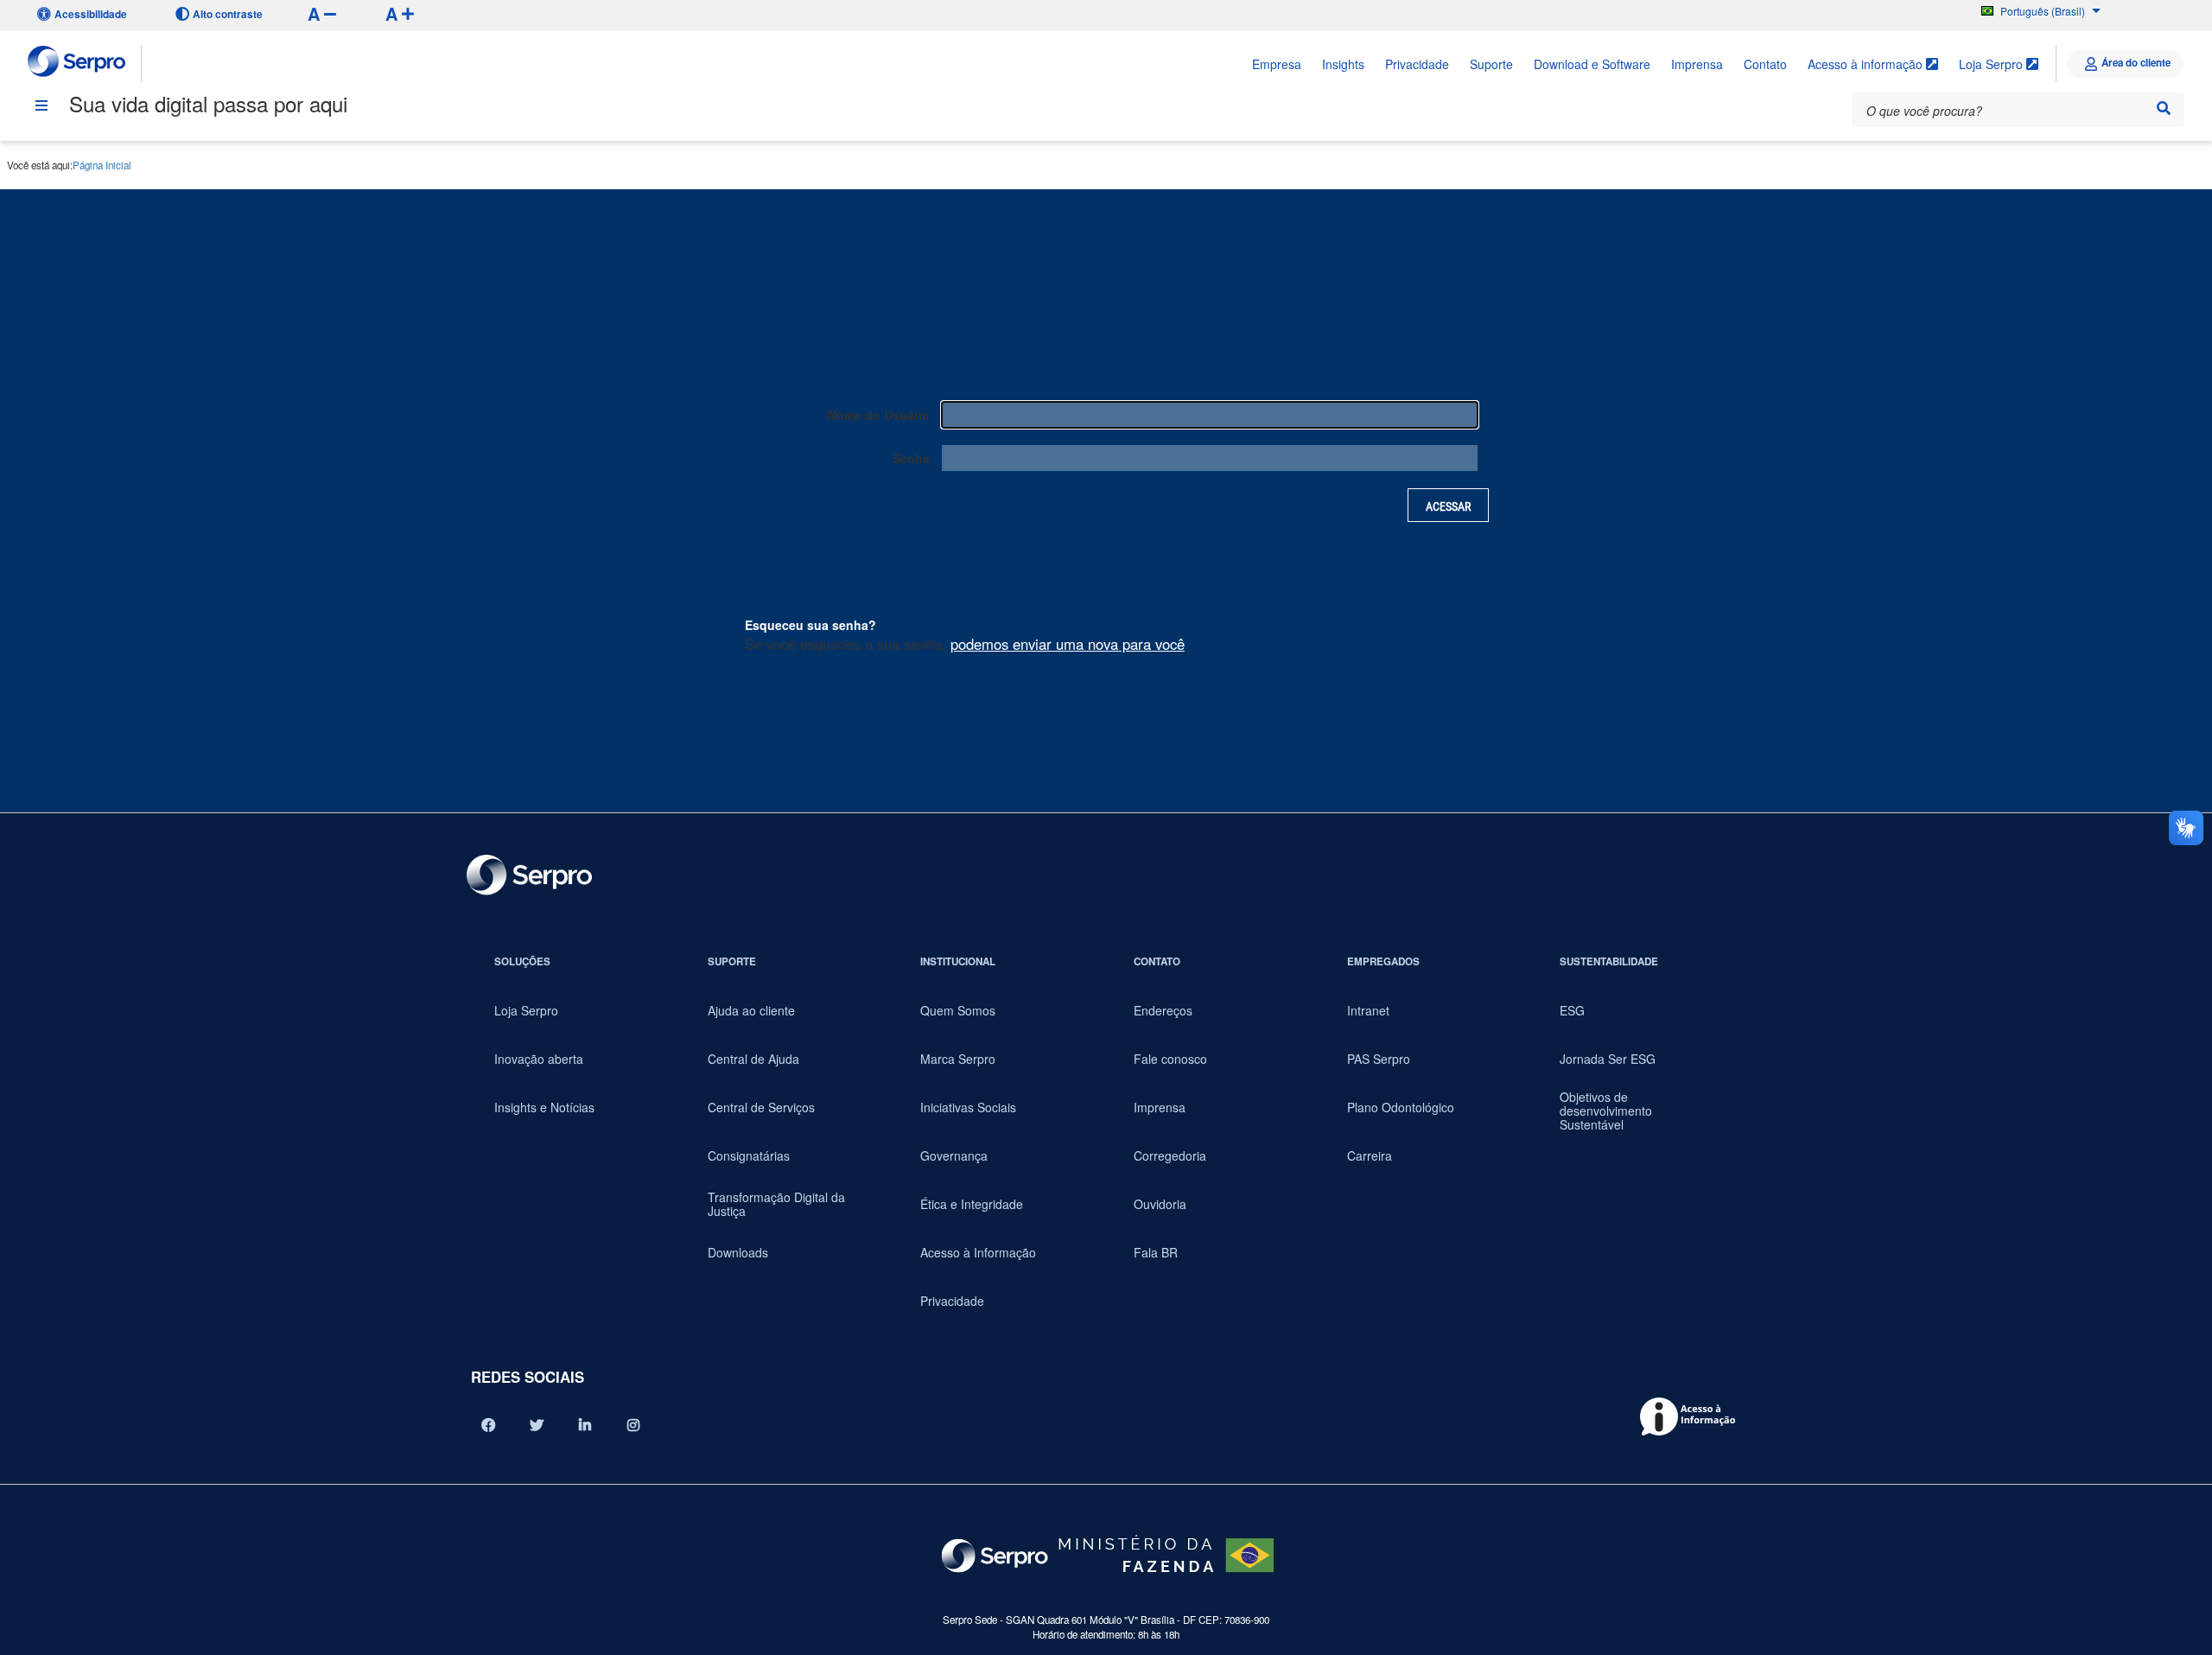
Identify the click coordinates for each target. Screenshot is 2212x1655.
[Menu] (41, 105)
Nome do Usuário (879, 415)
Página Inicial (102, 165)
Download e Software (1592, 64)
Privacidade (1417, 64)
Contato (1765, 64)
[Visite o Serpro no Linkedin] (585, 1425)
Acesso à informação (1867, 64)
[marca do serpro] (77, 64)
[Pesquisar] (2164, 108)
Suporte (1491, 64)
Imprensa (1697, 64)
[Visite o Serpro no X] (537, 1425)
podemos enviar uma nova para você (1068, 644)
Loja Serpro (1993, 64)
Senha (911, 458)
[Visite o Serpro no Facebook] (488, 1425)
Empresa (1277, 64)
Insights (1343, 64)
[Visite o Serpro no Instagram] (633, 1425)
